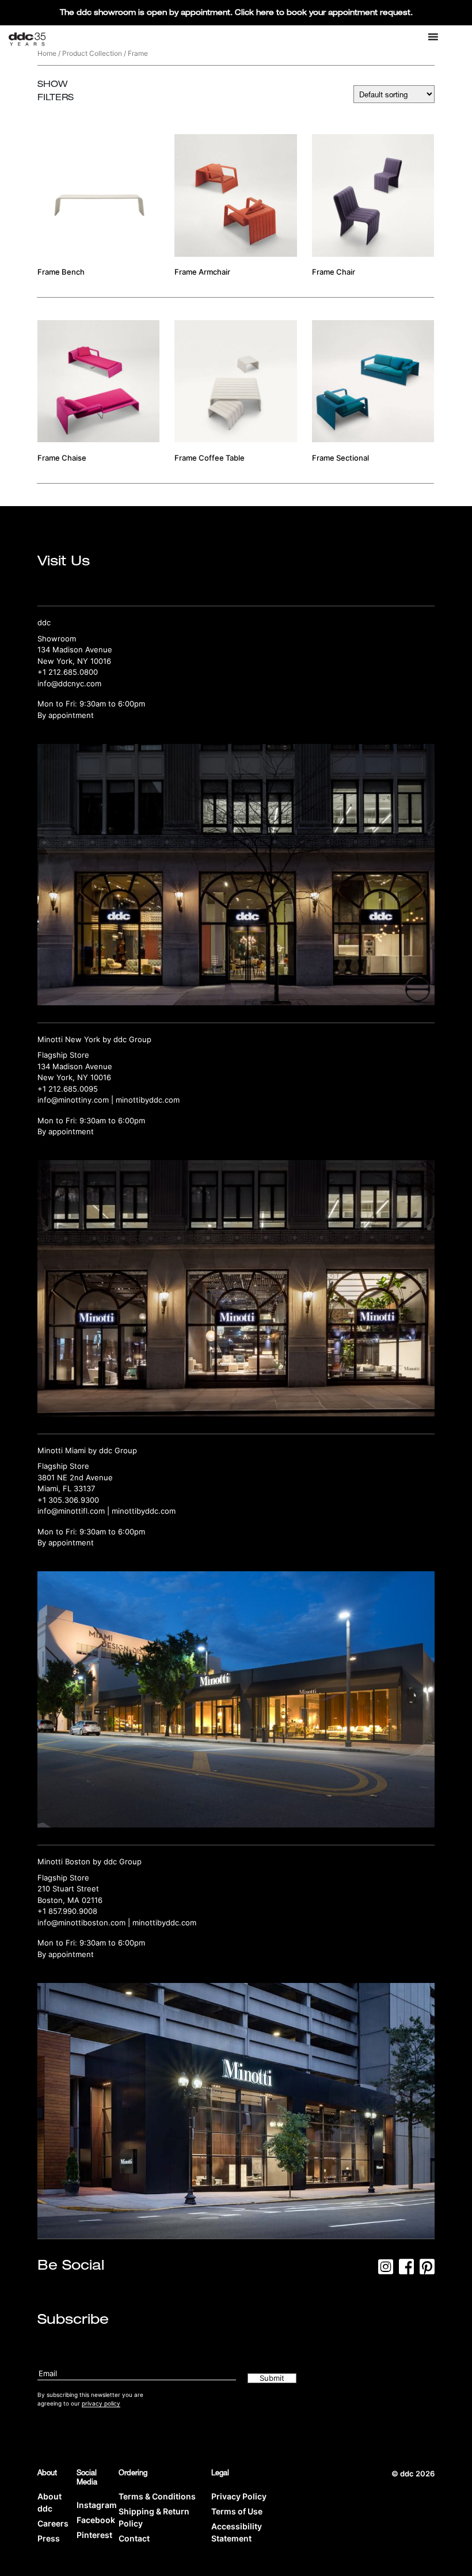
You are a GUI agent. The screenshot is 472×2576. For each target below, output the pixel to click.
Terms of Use (237, 2511)
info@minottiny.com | (77, 1100)
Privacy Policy (239, 2496)
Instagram (97, 2505)
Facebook (96, 2520)
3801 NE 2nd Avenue (75, 1477)
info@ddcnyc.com (69, 683)
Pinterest (94, 2535)
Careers (53, 2523)
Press (49, 2538)
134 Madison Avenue (75, 649)
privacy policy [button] (101, 2403)
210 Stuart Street (68, 1889)
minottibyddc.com (148, 1100)
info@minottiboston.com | (85, 1922)
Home (47, 53)
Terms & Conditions (157, 2496)
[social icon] (386, 2270)
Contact (134, 2538)
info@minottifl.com (71, 1511)
